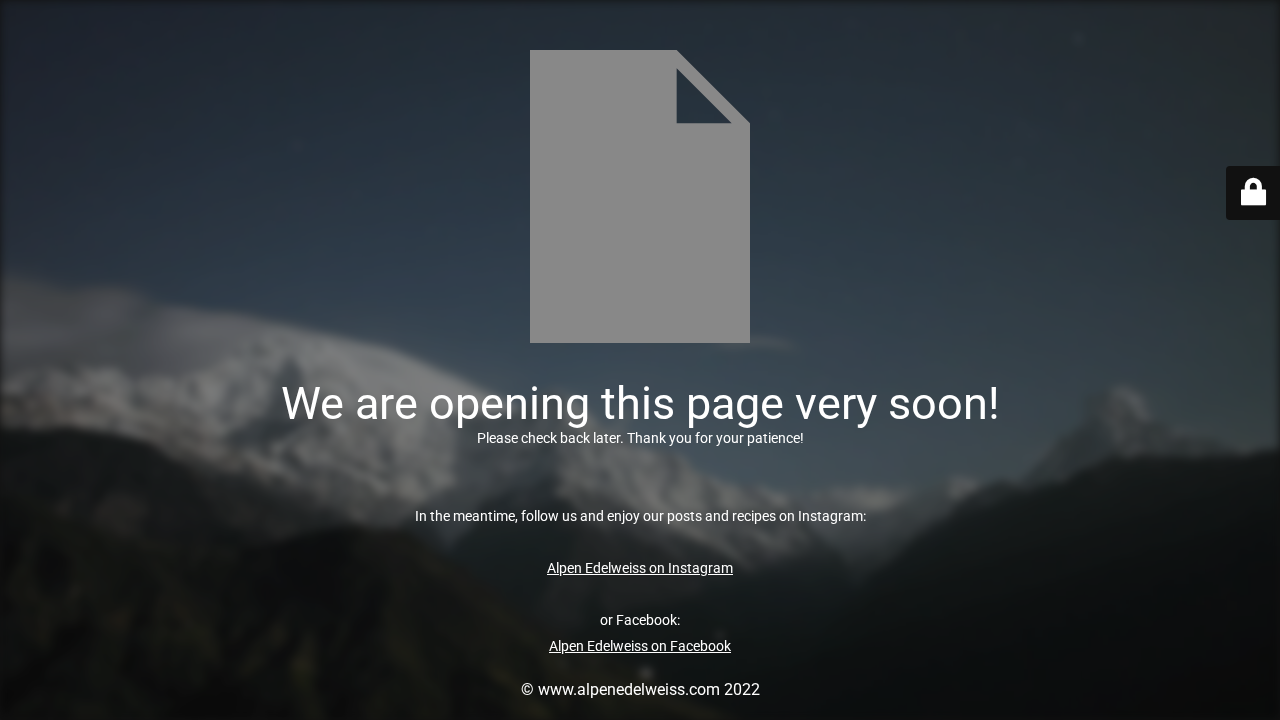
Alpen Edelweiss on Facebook (640, 646)
